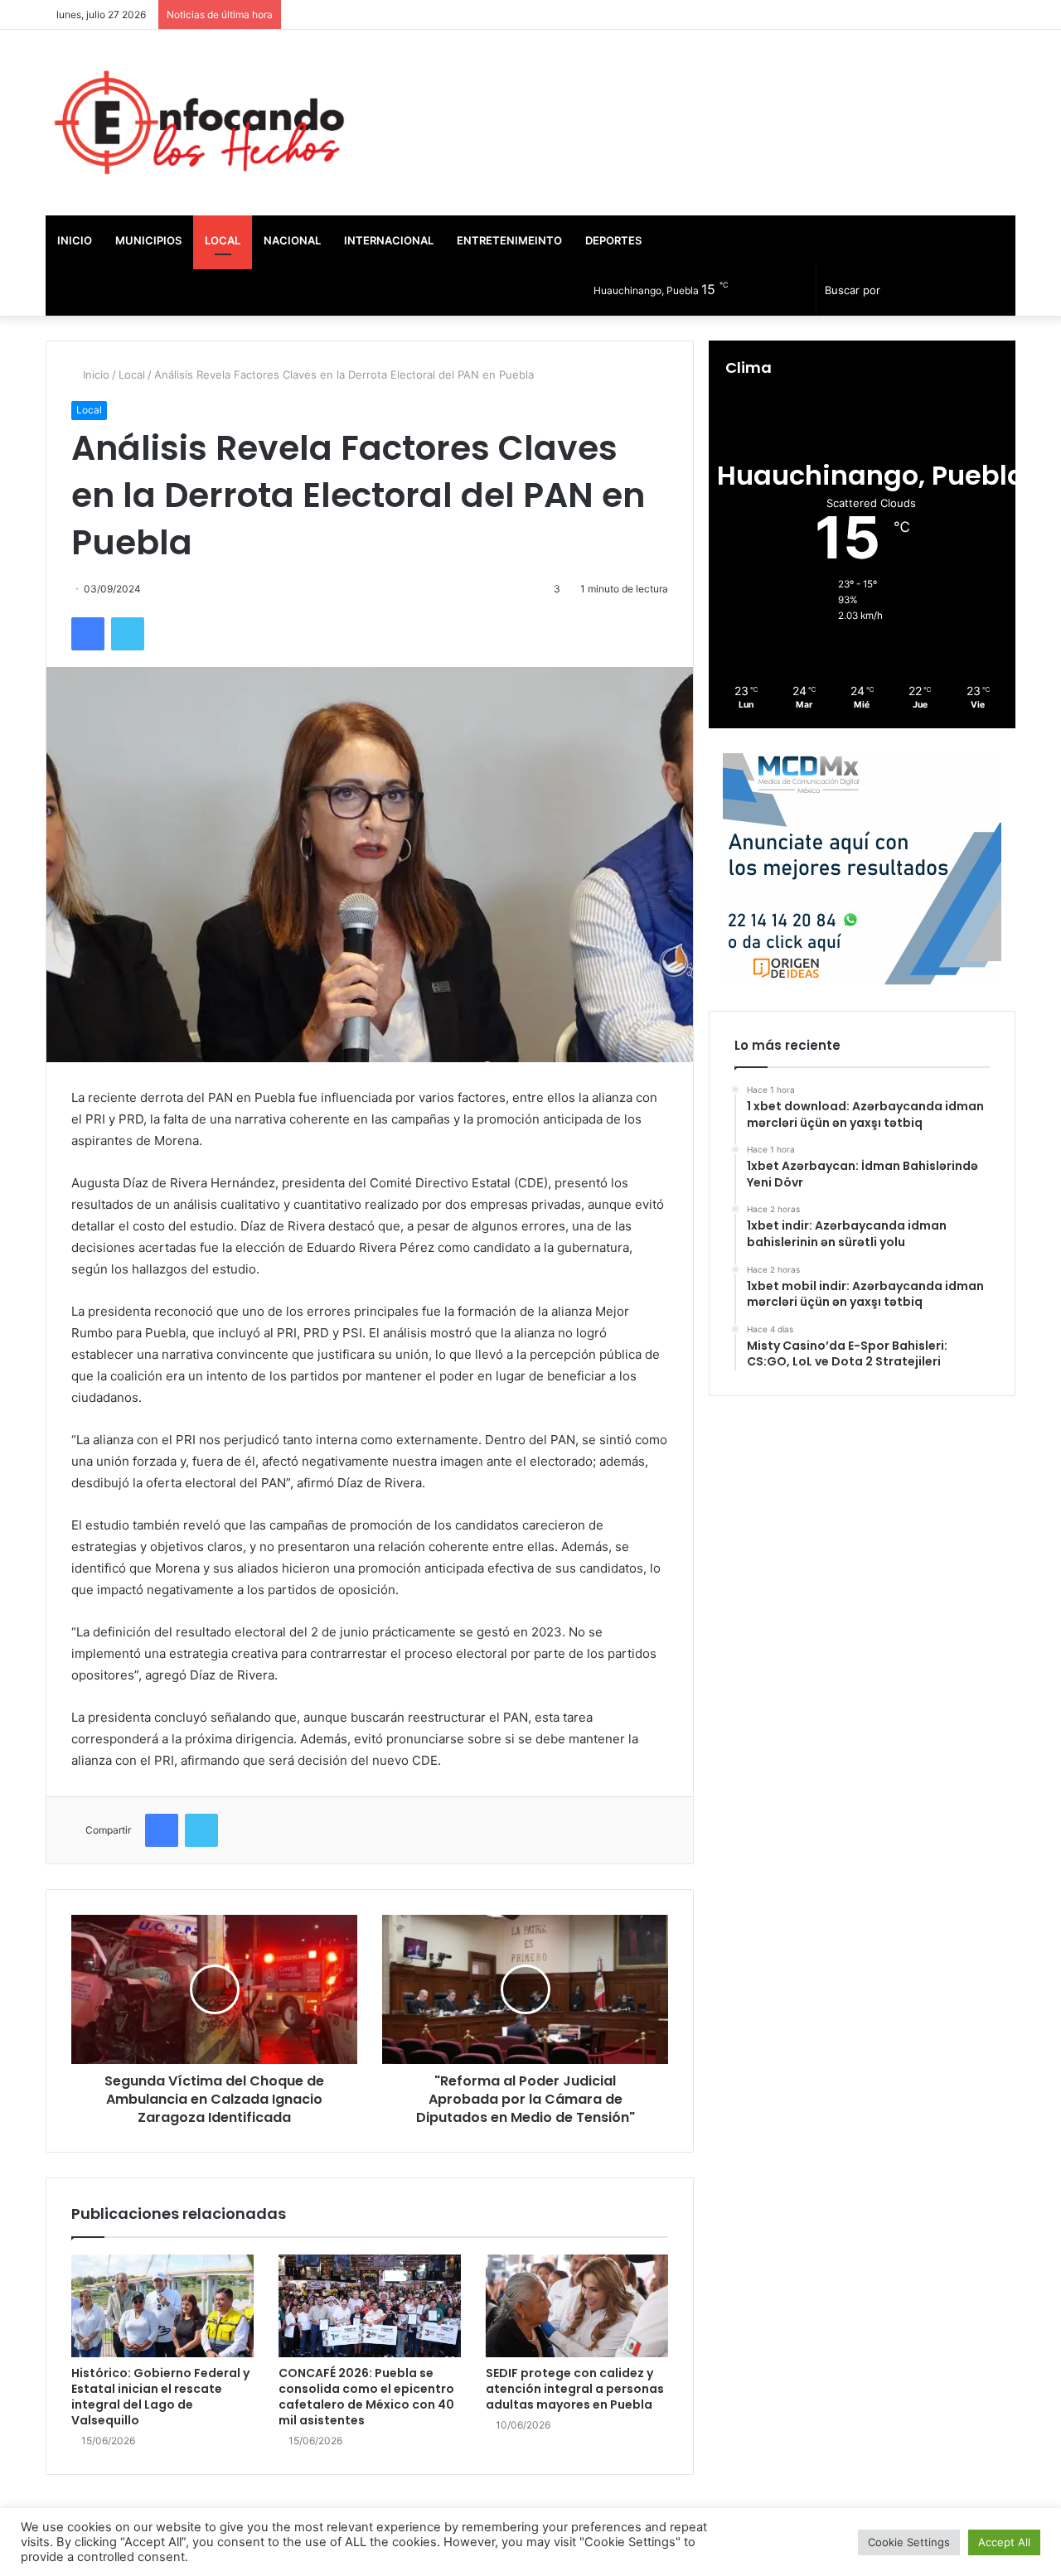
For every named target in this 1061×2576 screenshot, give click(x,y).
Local (223, 240)
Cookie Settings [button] (909, 2542)
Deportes (613, 240)
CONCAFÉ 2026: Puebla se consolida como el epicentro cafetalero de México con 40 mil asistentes (366, 2397)
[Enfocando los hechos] (199, 123)
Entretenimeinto (509, 240)
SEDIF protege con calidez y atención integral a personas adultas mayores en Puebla (575, 2389)
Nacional (292, 240)
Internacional (389, 240)
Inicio (75, 240)
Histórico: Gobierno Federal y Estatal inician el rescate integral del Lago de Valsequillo (160, 2397)
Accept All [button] (1004, 2542)
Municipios (148, 240)
